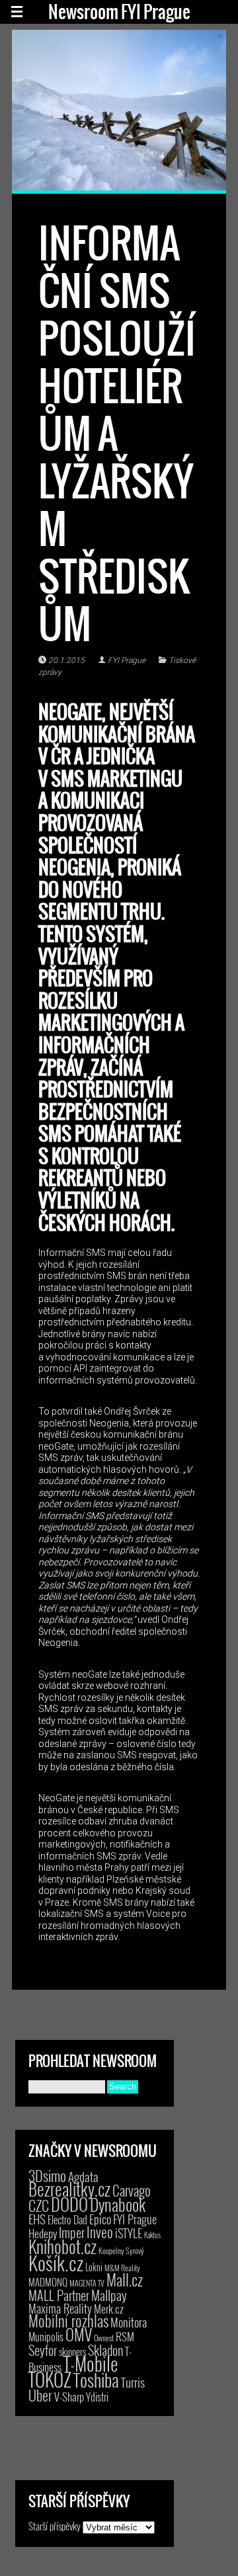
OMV (79, 2334)
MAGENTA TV (87, 2283)
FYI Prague (127, 660)
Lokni (94, 2267)
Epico (100, 2219)
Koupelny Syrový (121, 2250)
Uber (40, 2395)
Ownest (104, 2338)
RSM (125, 2336)
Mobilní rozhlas (68, 2321)
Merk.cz (109, 2309)
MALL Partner (59, 2295)
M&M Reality (122, 2268)
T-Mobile (91, 2363)
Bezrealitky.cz (69, 2189)
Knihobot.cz (62, 2246)
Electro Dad (67, 2220)
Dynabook (118, 2204)
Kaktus (152, 2235)
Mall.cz (125, 2280)
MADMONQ (48, 2282)
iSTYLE (129, 2233)
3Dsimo (47, 2175)
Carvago (132, 2190)
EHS (37, 2219)
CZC (39, 2205)
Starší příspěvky (55, 2526)
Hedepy (43, 2233)
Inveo (100, 2232)
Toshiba (96, 2380)
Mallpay (109, 2295)
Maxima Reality (60, 2308)
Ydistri (97, 2397)
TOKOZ (50, 2379)
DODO (69, 2204)
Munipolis (46, 2337)
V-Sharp (69, 2397)
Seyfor (43, 2350)
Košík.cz (56, 2262)
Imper (72, 2232)
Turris (133, 2382)
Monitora (129, 2322)
